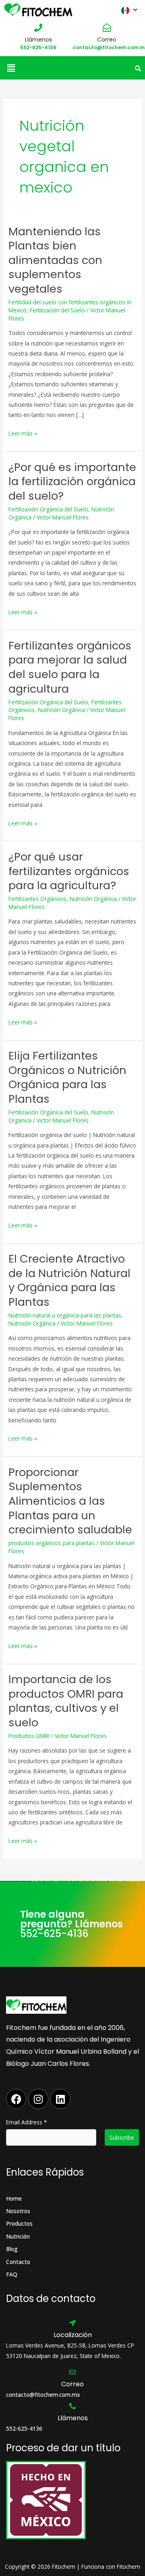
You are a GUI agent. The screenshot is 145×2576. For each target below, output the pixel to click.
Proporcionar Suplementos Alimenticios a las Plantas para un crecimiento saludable (70, 1501)
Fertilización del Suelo (57, 310)
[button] (11, 68)
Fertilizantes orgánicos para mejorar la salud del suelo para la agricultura (70, 667)
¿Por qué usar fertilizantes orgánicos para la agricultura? (69, 871)
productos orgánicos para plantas (52, 1543)
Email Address (27, 2122)
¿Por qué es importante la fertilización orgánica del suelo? (72, 482)
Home (14, 2198)
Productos (19, 2223)
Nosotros (18, 2211)
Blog (12, 2249)
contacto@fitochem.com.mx (43, 2395)
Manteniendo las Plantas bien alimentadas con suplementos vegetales (55, 260)
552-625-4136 (38, 47)
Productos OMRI (29, 1736)
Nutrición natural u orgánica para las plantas (65, 1315)
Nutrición (18, 2236)
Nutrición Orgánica (61, 710)
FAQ (12, 2274)
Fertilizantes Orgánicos (37, 899)
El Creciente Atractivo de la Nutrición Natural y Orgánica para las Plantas (69, 1280)
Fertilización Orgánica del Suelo (48, 509)
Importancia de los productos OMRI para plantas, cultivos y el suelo (66, 1701)
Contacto (18, 2262)
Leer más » (23, 433)
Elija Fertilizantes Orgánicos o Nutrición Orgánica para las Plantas (67, 1077)
